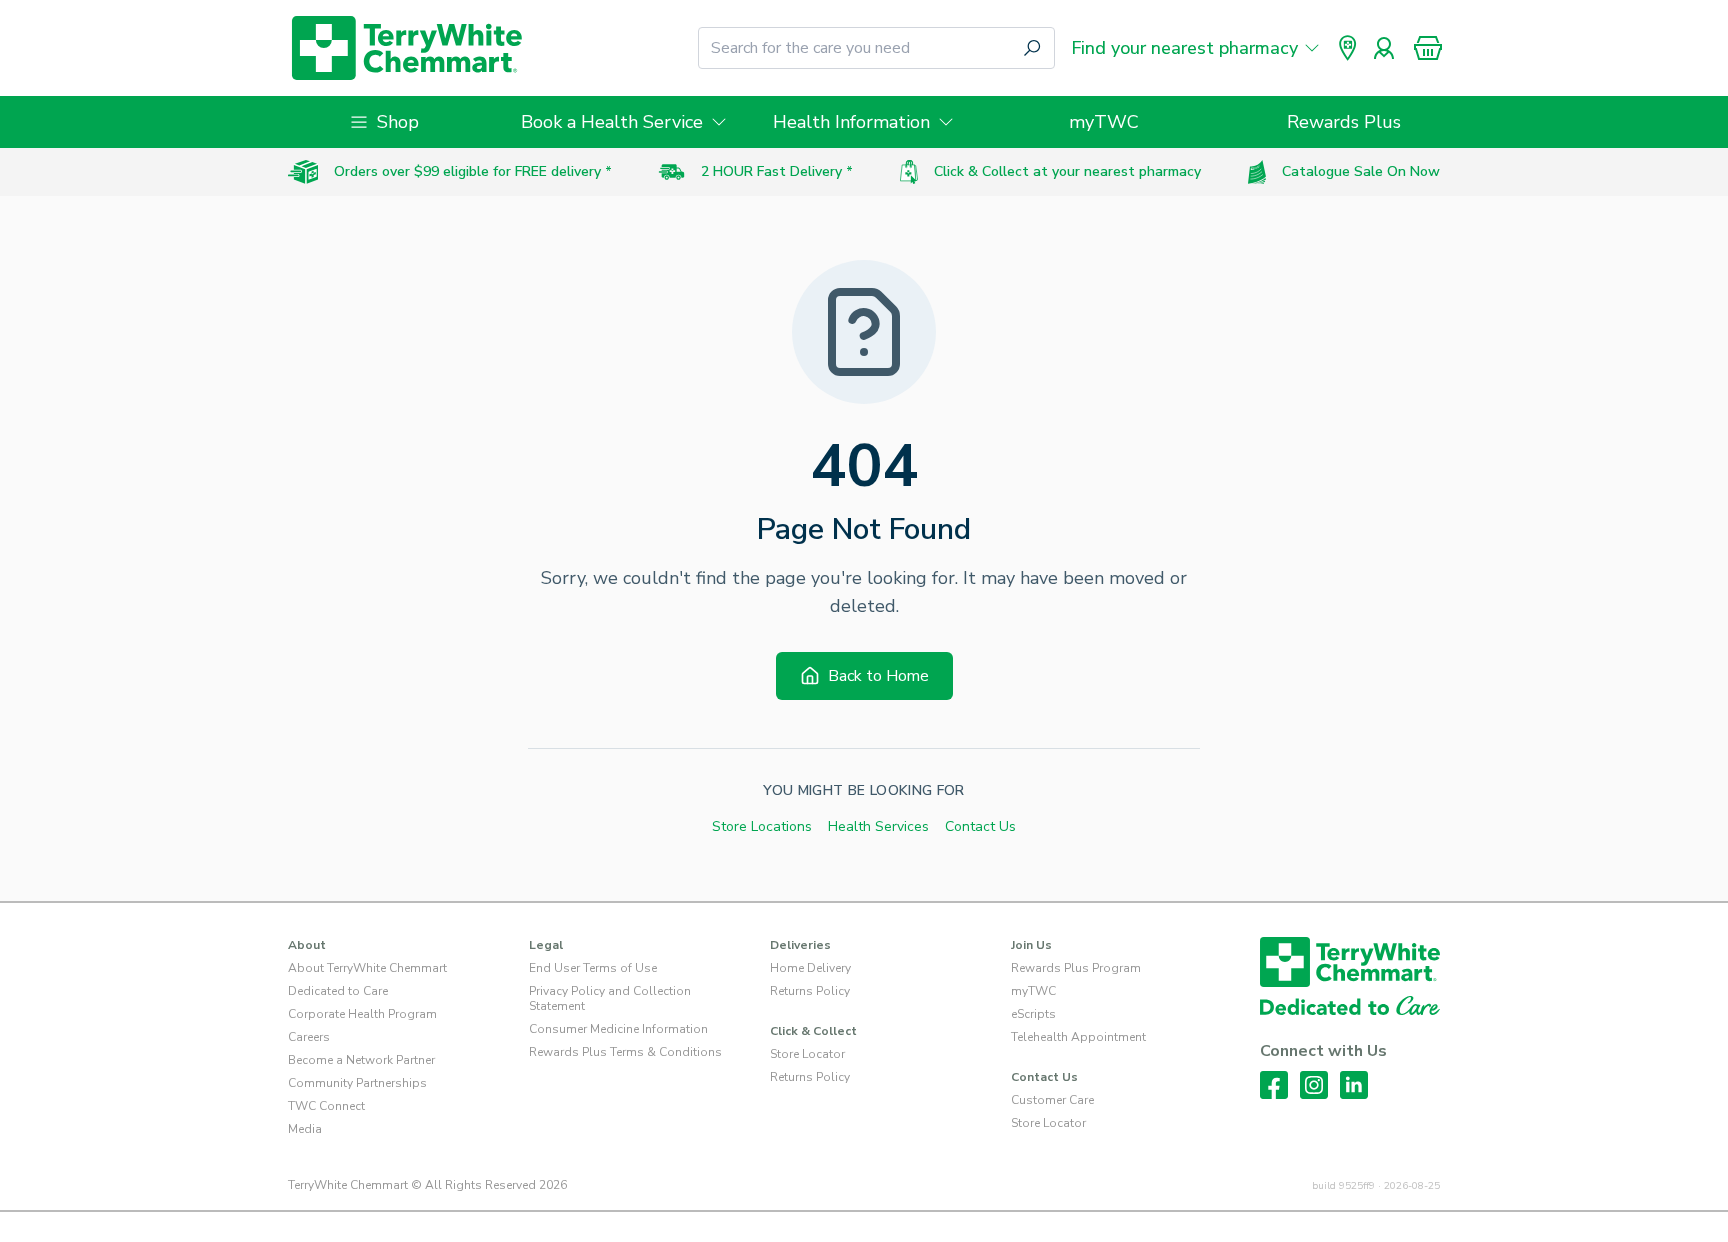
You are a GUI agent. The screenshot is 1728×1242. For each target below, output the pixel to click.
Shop (398, 122)
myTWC (1104, 122)
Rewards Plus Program (1076, 968)
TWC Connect (326, 1106)
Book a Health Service (612, 122)
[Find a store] (1348, 48)
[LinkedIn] (1354, 1085)
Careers (309, 1037)
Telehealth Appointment (1078, 1037)
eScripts (1033, 1014)
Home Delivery (810, 968)
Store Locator (807, 1054)
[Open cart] (1428, 48)
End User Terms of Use (593, 968)
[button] (1428, 48)
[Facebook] (1274, 1085)
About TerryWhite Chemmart (367, 968)
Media (305, 1129)
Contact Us (980, 826)
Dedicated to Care (338, 991)
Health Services (878, 826)
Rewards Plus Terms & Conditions (625, 1052)
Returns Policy (810, 991)
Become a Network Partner (361, 1060)
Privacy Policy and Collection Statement (610, 998)
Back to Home (878, 676)
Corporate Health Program (362, 1014)
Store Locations (762, 826)
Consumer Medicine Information (618, 1029)
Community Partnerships (357, 1083)
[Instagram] (1314, 1085)
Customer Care (1052, 1100)
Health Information (851, 122)
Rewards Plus (1344, 122)
